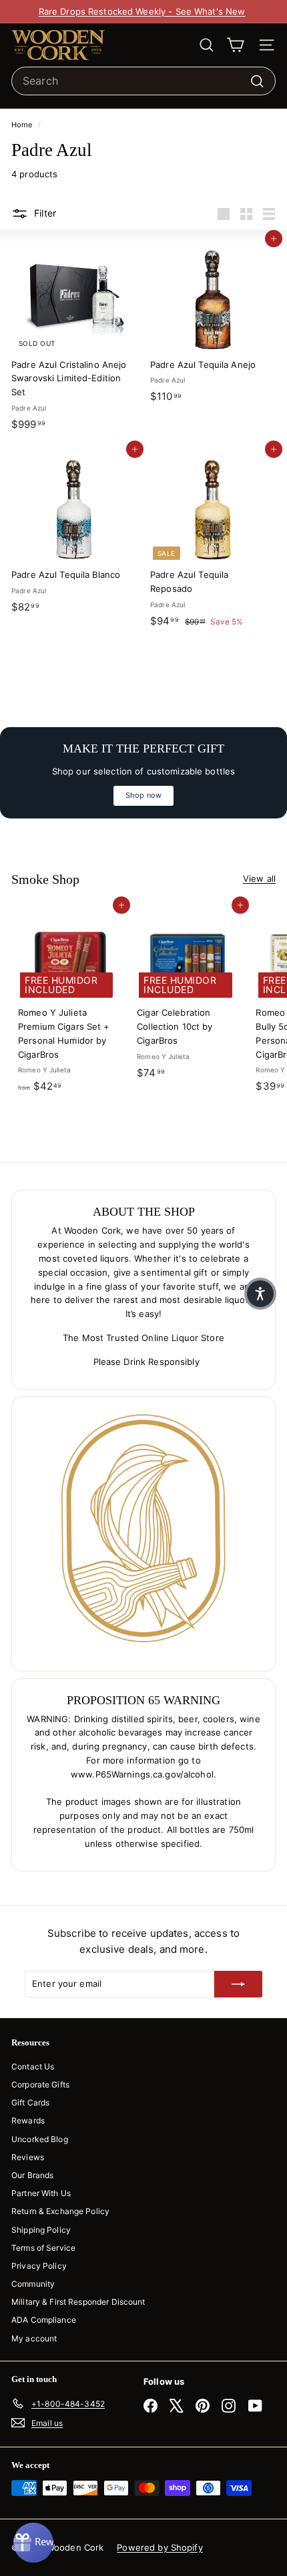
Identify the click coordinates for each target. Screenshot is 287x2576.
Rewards (28, 2120)
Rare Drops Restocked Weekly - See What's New (142, 11)
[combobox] (143, 81)
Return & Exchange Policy (60, 2211)
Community (33, 2284)
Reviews (28, 2157)
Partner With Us (41, 2193)
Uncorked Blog (40, 2139)
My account (34, 2338)
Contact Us (33, 2066)
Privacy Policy (39, 2266)
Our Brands (32, 2175)
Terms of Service (43, 2248)
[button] (260, 1294)
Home (23, 125)
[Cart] (235, 45)
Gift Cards (30, 2102)
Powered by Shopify (160, 2547)
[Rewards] (33, 2543)
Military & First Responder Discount (78, 2302)
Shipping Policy (41, 2230)
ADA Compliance (44, 2320)
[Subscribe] (238, 1984)
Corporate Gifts (40, 2084)
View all (259, 878)
